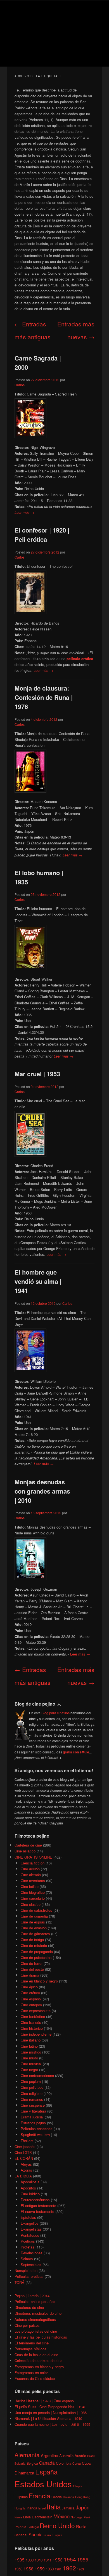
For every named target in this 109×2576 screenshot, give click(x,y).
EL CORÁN (24, 2158)
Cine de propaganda (37, 1952)
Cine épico (29, 1987)
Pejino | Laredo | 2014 (32, 2296)
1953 (58, 2559)
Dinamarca (24, 2473)
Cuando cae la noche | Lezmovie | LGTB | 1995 (52, 2424)
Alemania (27, 2455)
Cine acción (30, 1869)
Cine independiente (36, 2034)
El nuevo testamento (37, 2211)
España (46, 2472)
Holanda (68, 2497)
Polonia (20, 2527)
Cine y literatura (33, 2111)
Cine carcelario (33, 1898)
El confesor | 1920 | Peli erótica (42, 535)
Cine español (31, 1999)
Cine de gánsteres (35, 1934)
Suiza (47, 2535)
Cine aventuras (33, 1881)
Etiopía (78, 2486)
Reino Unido (57, 2525)
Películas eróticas (29, 2276)
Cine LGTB (23, 2152)
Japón (83, 2507)
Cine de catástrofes (36, 1910)
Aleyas (26, 2164)
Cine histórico (32, 2028)
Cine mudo (29, 2058)
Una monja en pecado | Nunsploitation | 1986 (51, 2413)
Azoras (26, 2170)
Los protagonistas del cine (36, 2331)
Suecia (35, 2534)
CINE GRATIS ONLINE (33, 1857)
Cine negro (29, 2070)
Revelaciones (32, 2253)
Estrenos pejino (33, 2123)
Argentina (49, 2455)
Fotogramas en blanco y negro (39, 2367)
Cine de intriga (32, 1940)
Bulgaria (20, 2463)
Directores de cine (29, 2307)
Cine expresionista (36, 2011)
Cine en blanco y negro (39, 1981)
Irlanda (32, 2508)
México (61, 2516)
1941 (48, 2560)
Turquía (57, 2535)
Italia (54, 2506)
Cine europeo (31, 2005)
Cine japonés (25, 2147)
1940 (39, 2560)
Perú (87, 2517)
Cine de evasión (34, 1928)
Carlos (20, 385)
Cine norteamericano (37, 2075)
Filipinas (21, 2497)
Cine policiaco (32, 2087)
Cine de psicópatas (36, 1957)
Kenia (18, 2517)
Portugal (33, 2527)
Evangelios (30, 2223)
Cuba (86, 2463)
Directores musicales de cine (38, 2313)
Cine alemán (31, 1875)
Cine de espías (33, 1922)
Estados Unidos (43, 2484)
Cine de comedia (34, 1916)
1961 (58, 2569)
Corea (77, 2463)
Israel (42, 2508)
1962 (69, 2568)
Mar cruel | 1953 (37, 1074)
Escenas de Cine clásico (35, 2378)
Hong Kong (83, 2497)
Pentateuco (30, 2235)
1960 (50, 2569)
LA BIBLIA (23, 2176)
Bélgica (32, 2463)
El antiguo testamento (38, 2206)
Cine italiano (31, 2040)
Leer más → (24, 512)
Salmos (27, 2259)
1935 (20, 2559)
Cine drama (30, 1975)
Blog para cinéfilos (55, 1713)
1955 (83, 2559)
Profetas (28, 2247)
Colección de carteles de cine (38, 2360)
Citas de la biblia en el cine (36, 2355)
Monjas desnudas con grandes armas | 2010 (42, 1491)
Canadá (47, 2463)
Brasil (91, 2456)
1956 (18, 2569)
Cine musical (31, 2064)
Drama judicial (32, 2117)
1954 (70, 2559)
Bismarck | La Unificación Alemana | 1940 (48, 2418)
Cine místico (31, 2052)
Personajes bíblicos (30, 2349)
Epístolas (28, 2217)
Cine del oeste (32, 1969)
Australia (66, 2456)
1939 (30, 2560)
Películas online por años (35, 2301)
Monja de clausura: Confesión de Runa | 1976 (44, 697)
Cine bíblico (30, 2194)
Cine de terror (32, 1963)
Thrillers (27, 2141)
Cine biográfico (33, 1892)
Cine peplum (31, 2081)
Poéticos (28, 2241)
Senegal (21, 2535)
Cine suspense (33, 2105)
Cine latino (29, 2046)
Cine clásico (31, 1904)
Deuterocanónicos (35, 2200)
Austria (80, 2456)
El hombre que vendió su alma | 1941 (38, 1281)
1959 (40, 2568)
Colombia (64, 2463)
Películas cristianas (37, 2129)
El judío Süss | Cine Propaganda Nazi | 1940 (50, 2407)
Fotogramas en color (31, 2373)
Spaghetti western (35, 2134)
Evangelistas (31, 2229)
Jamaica (68, 2508)
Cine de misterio (34, 1945)
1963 (80, 2569)
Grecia (57, 2497)
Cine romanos (32, 2099)
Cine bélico (30, 1886)
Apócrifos (28, 2188)
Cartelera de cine (28, 1845)
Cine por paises (27, 2325)
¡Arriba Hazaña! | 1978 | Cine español (45, 2401)
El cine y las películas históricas (41, 2337)
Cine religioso (32, 2093)
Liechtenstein (42, 2517)
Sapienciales (31, 2265)
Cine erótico (30, 1993)
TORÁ (19, 2282)
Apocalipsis (30, 2182)
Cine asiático (25, 1851)
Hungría (20, 2508)
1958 (29, 2568)
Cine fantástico (33, 2016)
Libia (27, 2517)
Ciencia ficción (33, 1863)
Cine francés (31, 2022)
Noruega (77, 2517)
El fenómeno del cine (32, 2343)
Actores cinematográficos (35, 2319)
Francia (40, 2496)
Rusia (81, 2526)
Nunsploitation (26, 2270)
